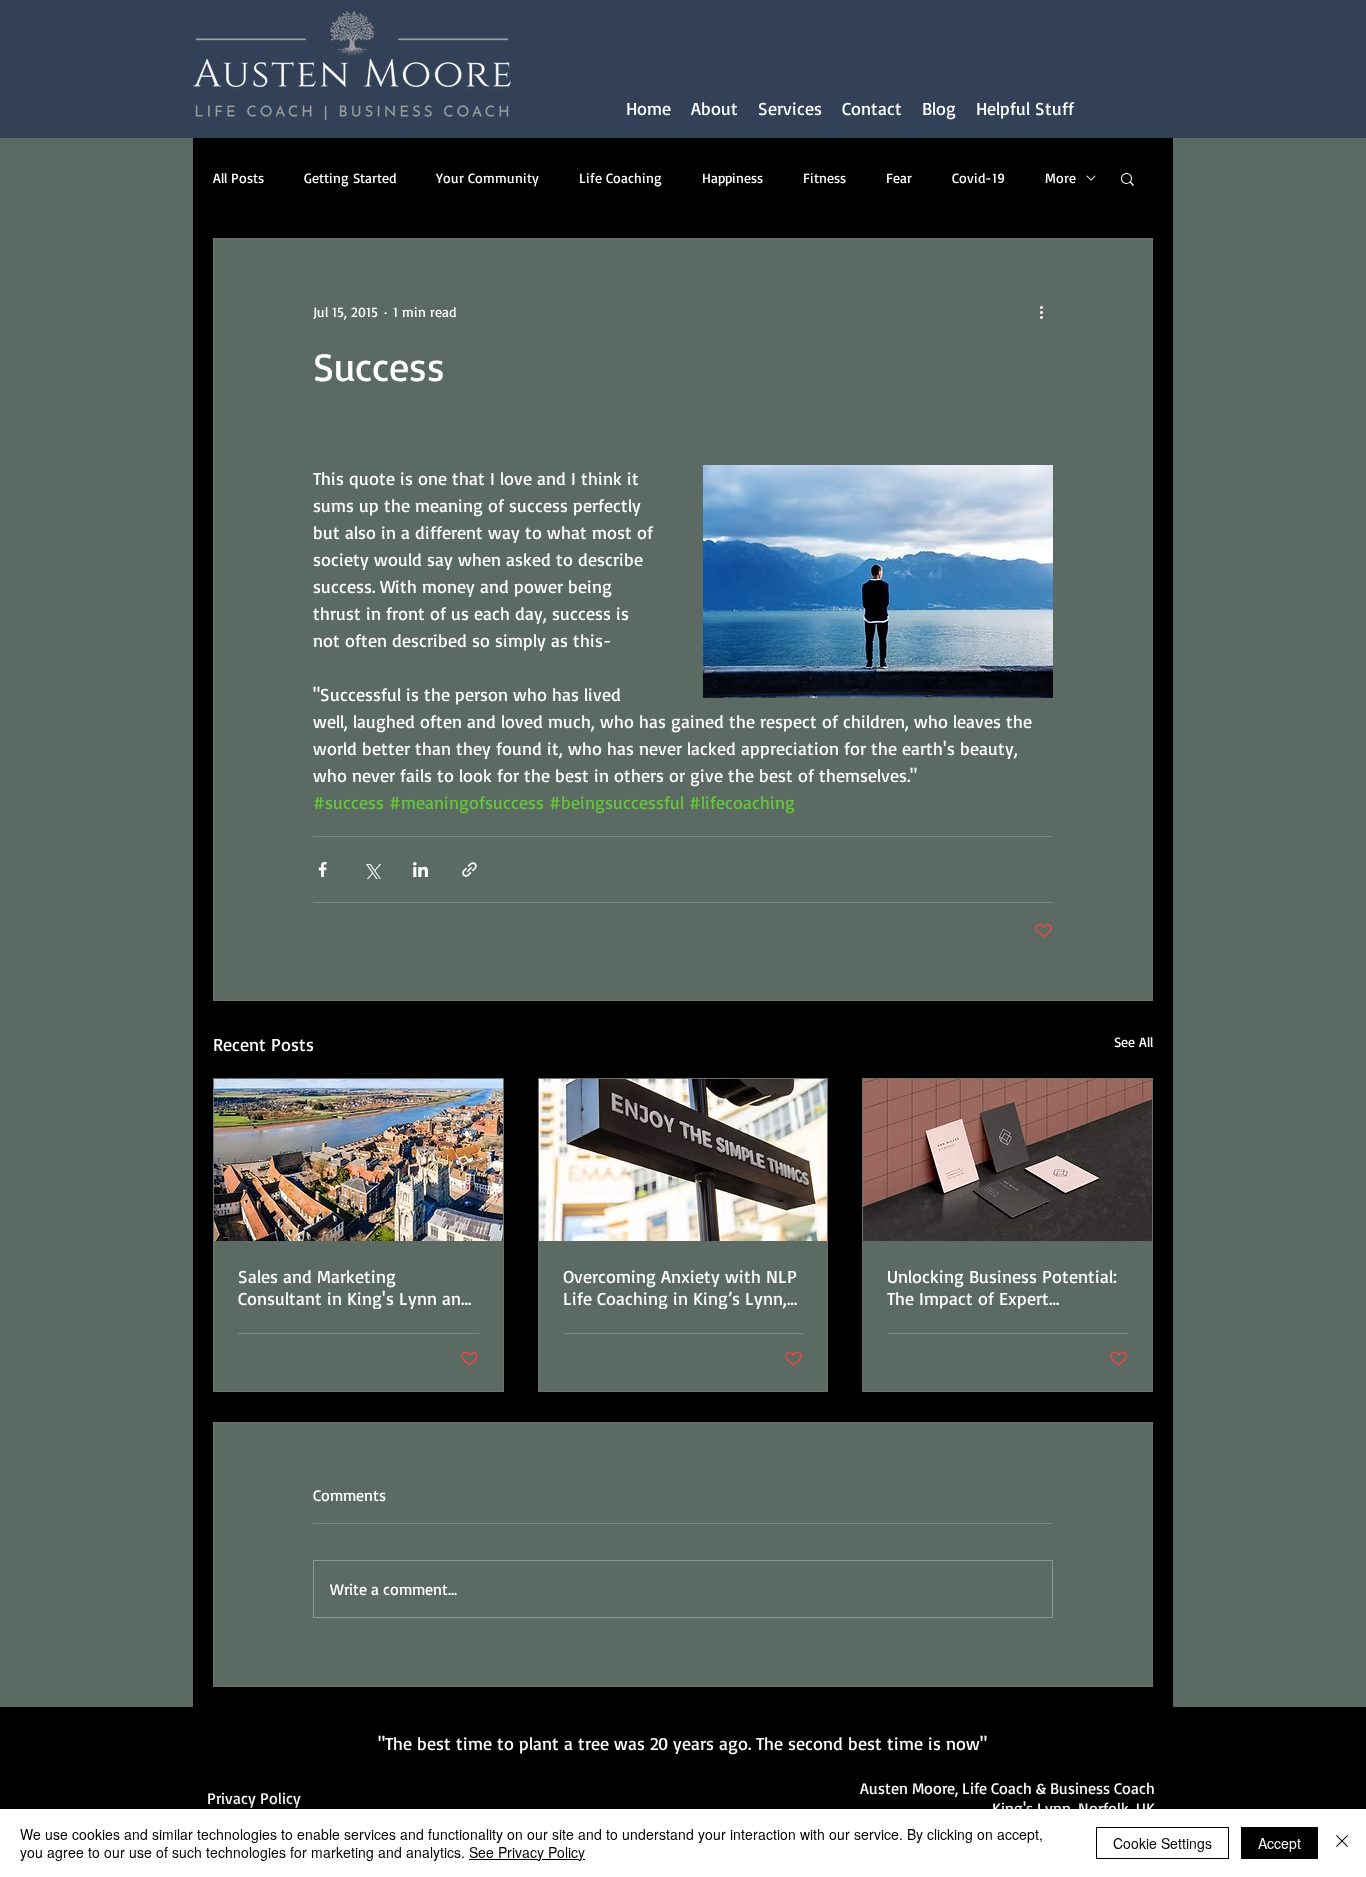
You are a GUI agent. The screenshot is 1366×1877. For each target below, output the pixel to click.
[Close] (1342, 1843)
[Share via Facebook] (322, 869)
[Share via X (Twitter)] (371, 869)
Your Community (487, 177)
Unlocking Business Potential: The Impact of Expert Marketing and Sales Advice (1002, 1287)
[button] (790, 108)
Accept (1279, 1843)
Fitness (824, 177)
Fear (899, 177)
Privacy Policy (254, 1798)
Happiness (732, 177)
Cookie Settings (1162, 1843)
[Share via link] (469, 869)
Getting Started (350, 177)
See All (1133, 1041)
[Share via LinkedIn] (420, 869)
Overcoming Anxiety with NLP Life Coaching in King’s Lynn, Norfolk (680, 1287)
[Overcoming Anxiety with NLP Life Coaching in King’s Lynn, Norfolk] (683, 1160)
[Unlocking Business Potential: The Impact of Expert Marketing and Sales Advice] (1007, 1160)
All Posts (238, 177)
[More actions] (1041, 311)
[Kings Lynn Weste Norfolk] (358, 1160)
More (1060, 177)
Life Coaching (620, 177)
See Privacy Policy (527, 1852)
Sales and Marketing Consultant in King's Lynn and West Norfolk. (354, 1287)
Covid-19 (978, 177)
